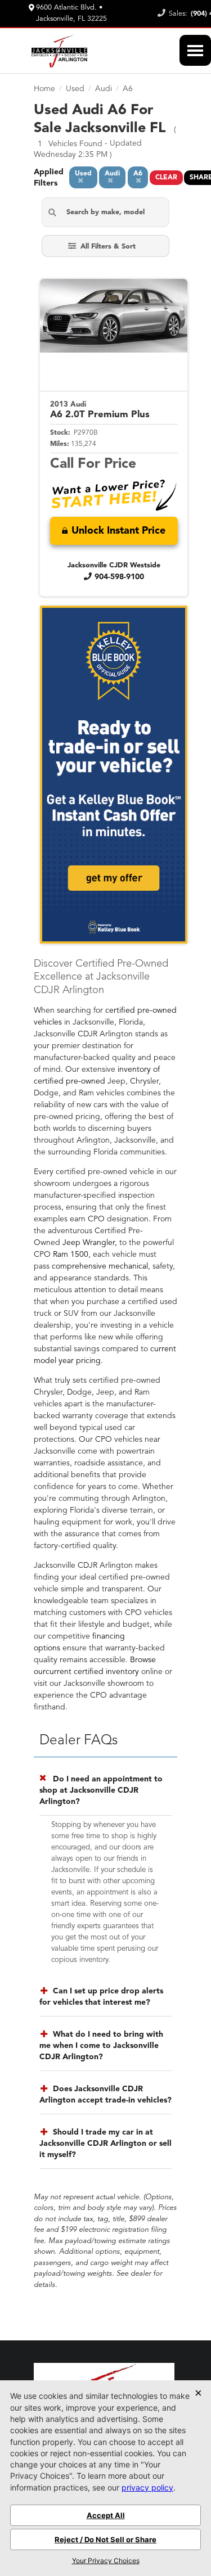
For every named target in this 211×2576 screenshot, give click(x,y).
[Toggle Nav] (195, 50)
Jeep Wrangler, (90, 1243)
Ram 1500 (71, 1255)
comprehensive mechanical (100, 1266)
